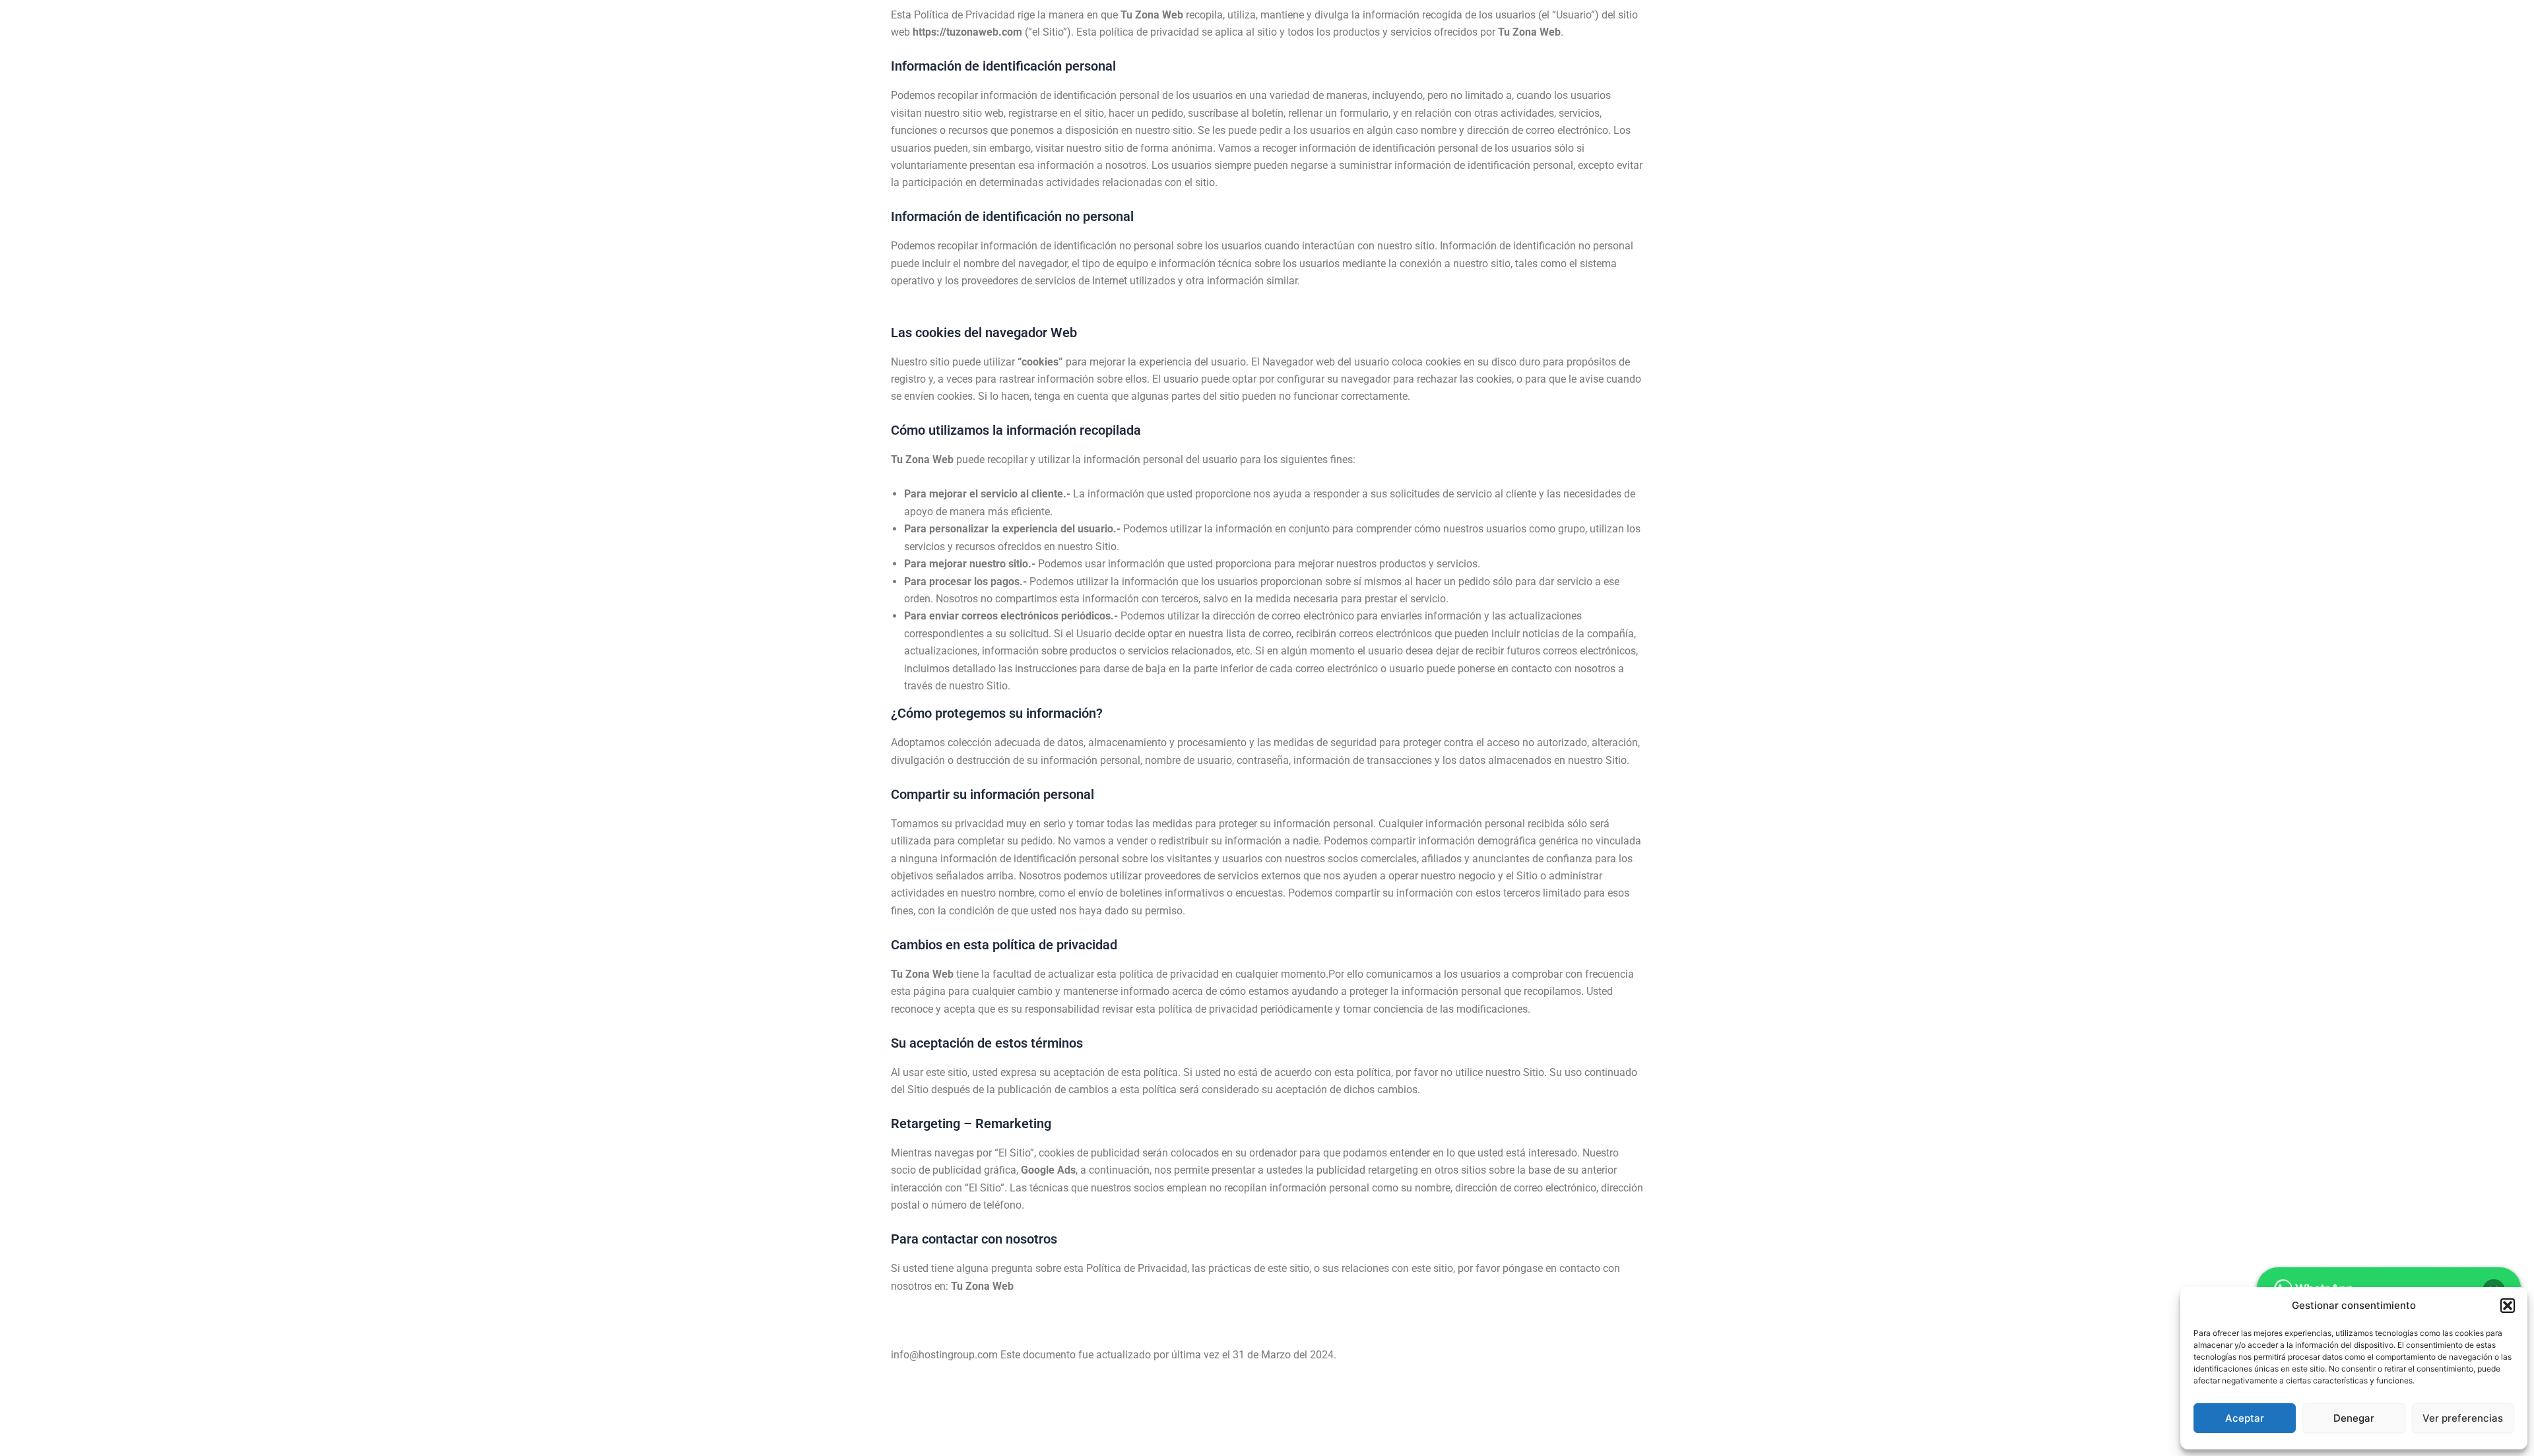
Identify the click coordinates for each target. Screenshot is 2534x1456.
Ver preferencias (2463, 1418)
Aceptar (2245, 1418)
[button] (2508, 1306)
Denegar (2354, 1418)
